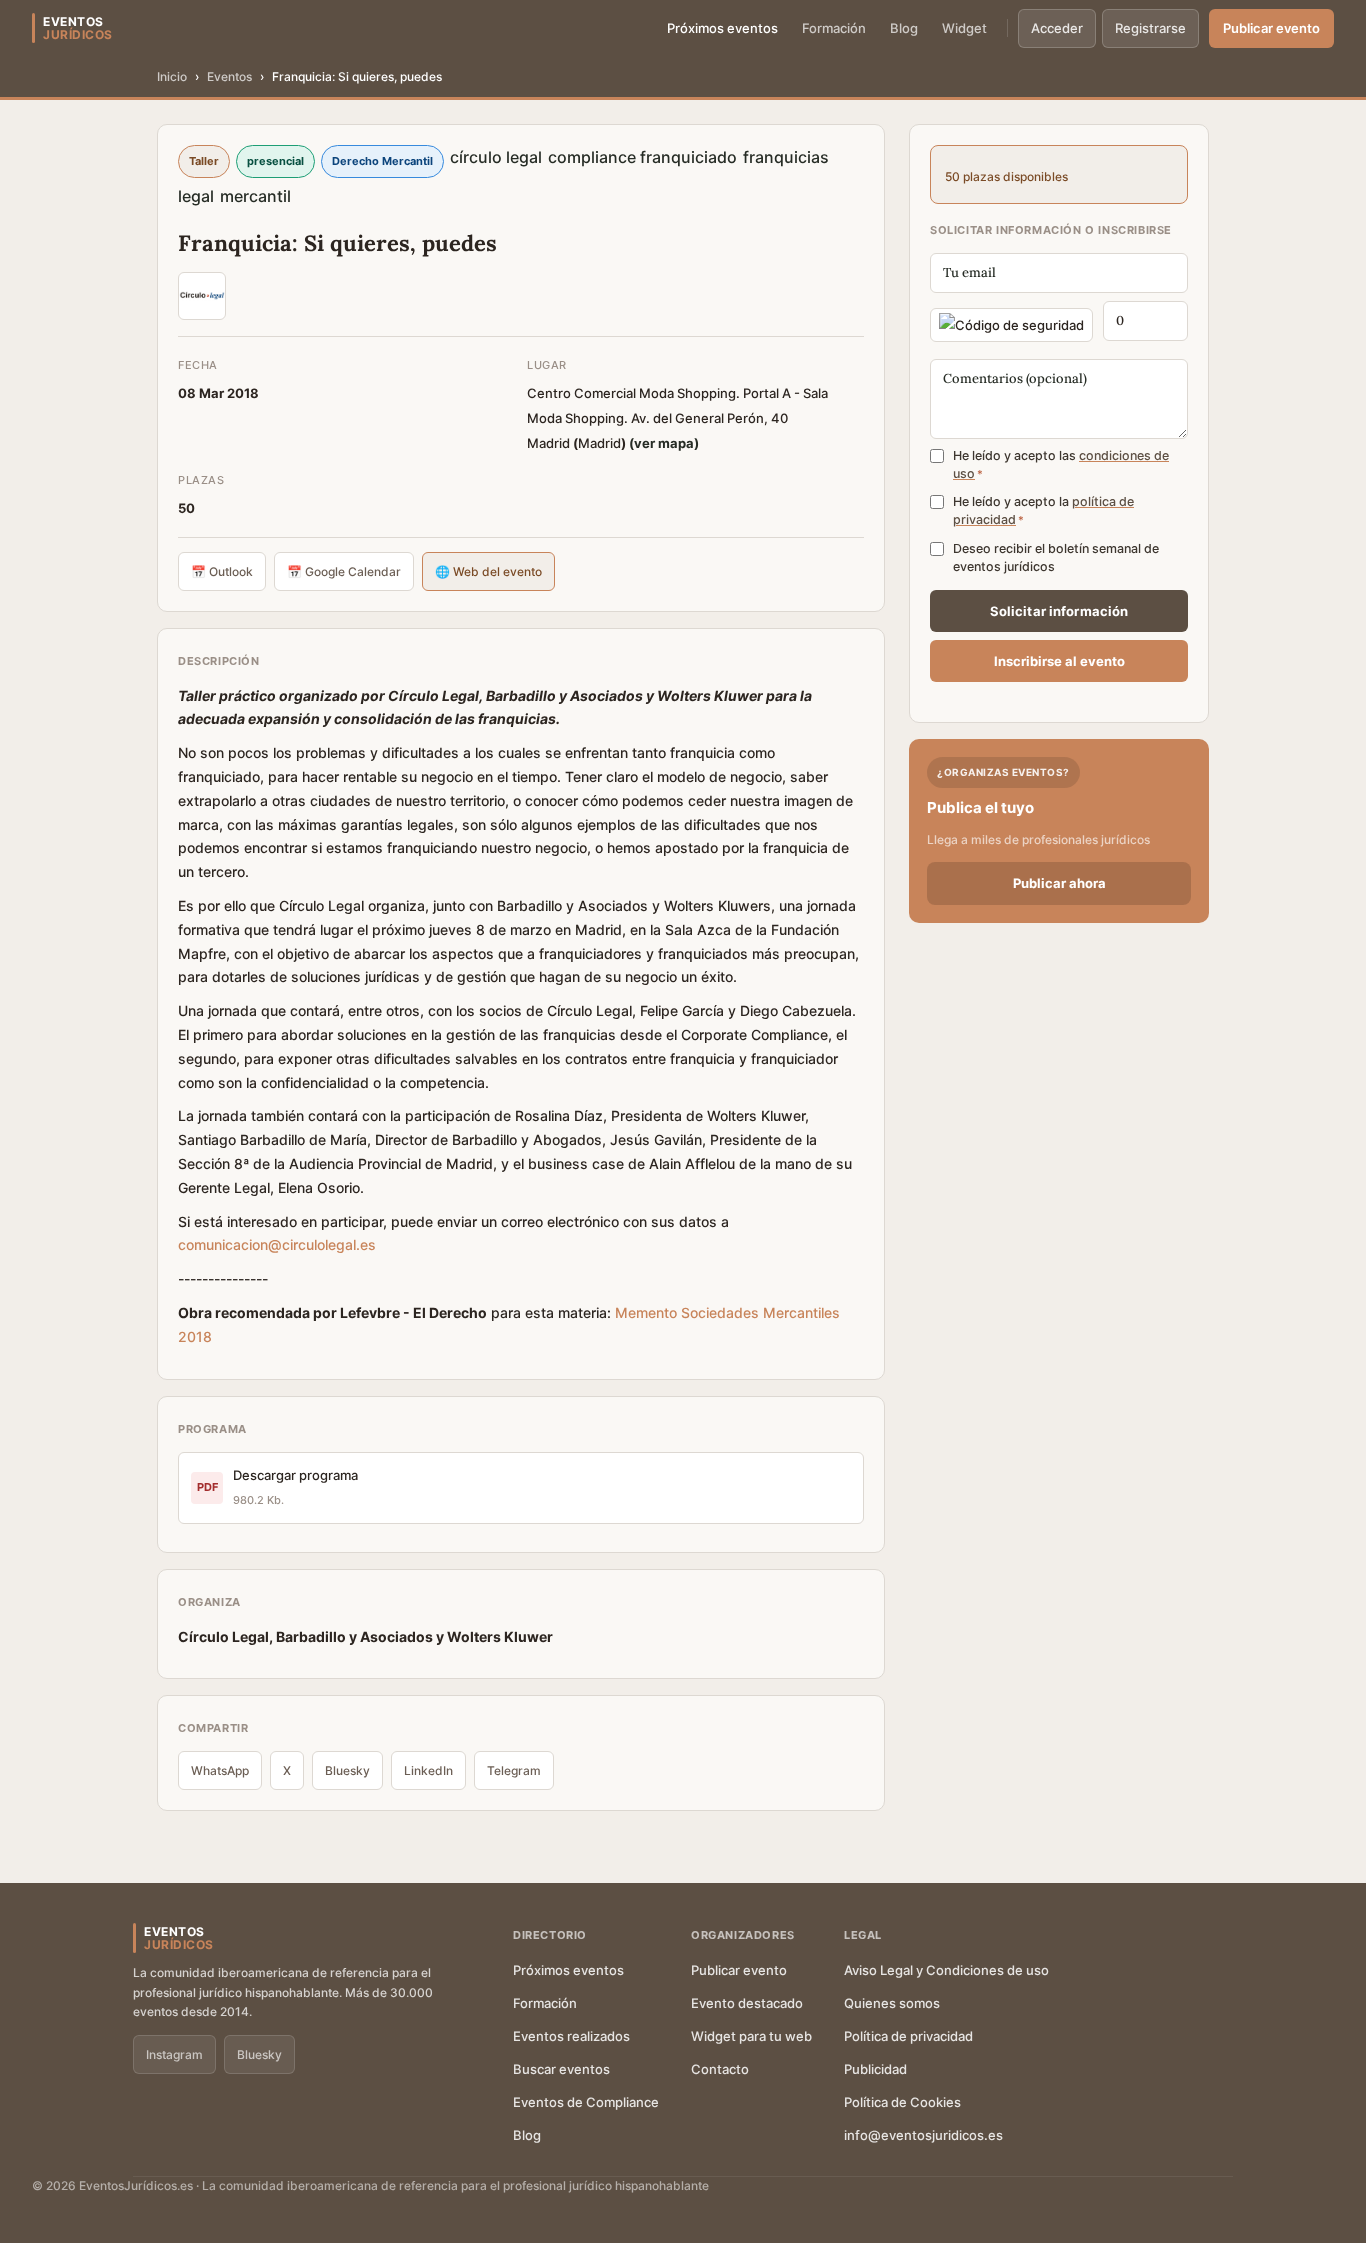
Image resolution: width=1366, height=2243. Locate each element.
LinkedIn (428, 1770)
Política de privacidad (908, 2036)
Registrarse (1150, 28)
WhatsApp (220, 1770)
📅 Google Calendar (344, 571)
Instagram (174, 2054)
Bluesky (347, 1770)
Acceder (1057, 28)
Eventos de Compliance (586, 2102)
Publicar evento (1271, 28)
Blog (904, 28)
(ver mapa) (664, 443)
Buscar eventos (561, 2069)
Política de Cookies (902, 2102)
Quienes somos (892, 2003)
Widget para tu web (751, 2036)
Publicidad (875, 2069)
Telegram (514, 1770)
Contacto (720, 2069)
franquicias (786, 157)
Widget (964, 28)
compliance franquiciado (642, 157)
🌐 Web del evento (488, 571)
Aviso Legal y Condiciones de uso (946, 1970)
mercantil (255, 196)
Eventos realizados (571, 2036)
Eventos (229, 76)
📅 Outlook (222, 571)
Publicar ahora (1059, 883)
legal (196, 196)
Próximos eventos (722, 28)
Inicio (172, 76)
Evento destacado (747, 2003)
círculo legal (496, 157)
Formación (834, 28)
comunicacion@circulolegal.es (277, 1244)
